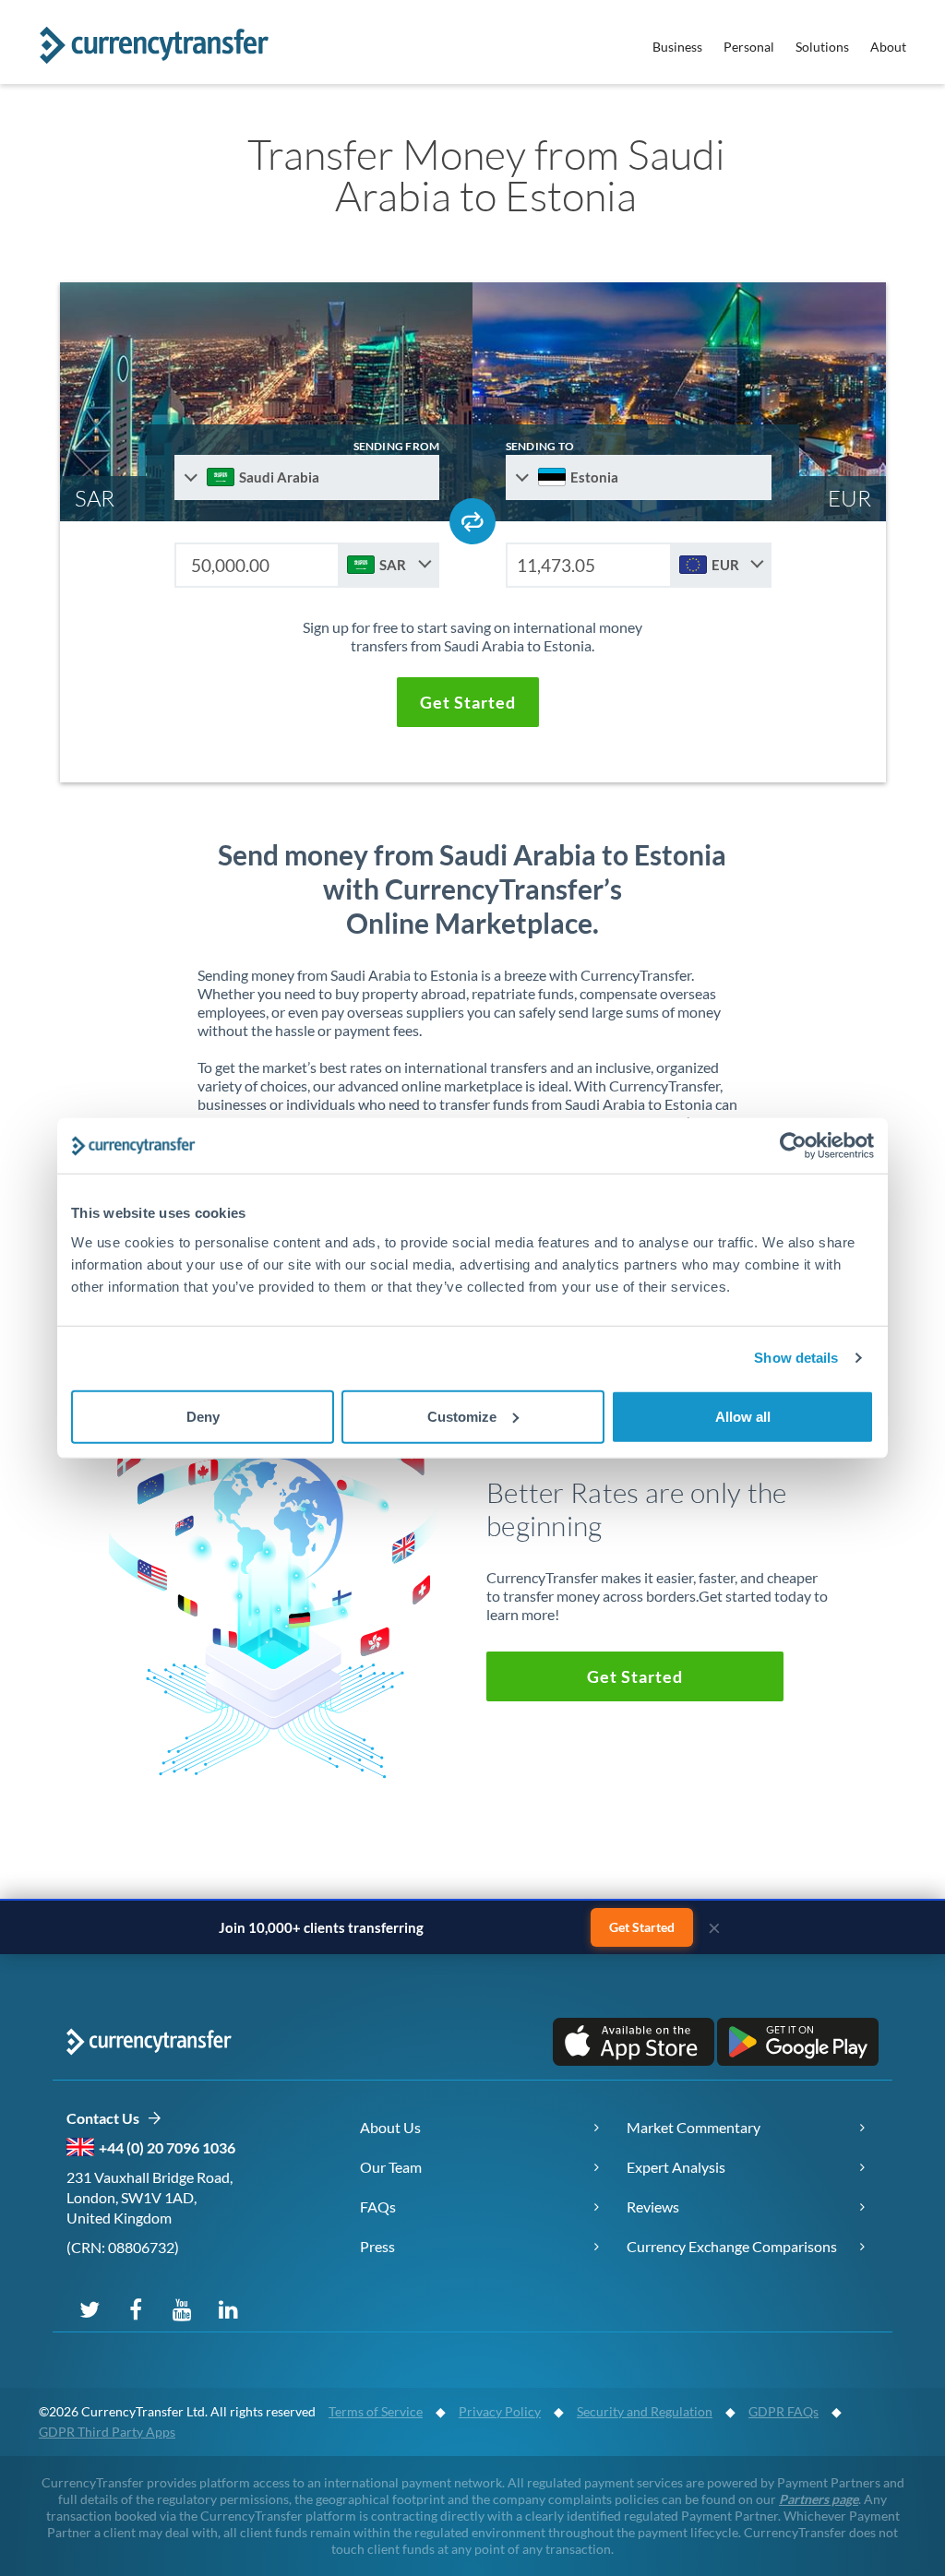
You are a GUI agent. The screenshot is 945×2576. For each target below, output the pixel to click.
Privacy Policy (500, 2411)
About (888, 47)
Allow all (743, 1416)
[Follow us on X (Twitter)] (90, 2308)
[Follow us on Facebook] (136, 2308)
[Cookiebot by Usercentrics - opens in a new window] (793, 1146)
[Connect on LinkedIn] (228, 2308)
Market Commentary (694, 2127)
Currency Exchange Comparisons (732, 2246)
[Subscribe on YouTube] (182, 2308)
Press (377, 2246)
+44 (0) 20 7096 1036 (167, 2147)
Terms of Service (376, 2411)
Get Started (642, 1927)
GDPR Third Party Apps (107, 2432)
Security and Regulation (645, 2411)
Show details (796, 1358)
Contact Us (107, 2118)
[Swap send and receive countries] (472, 521)
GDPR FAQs (784, 2411)
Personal (749, 47)
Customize (462, 1416)
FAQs (378, 2206)
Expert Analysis (676, 2167)
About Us (390, 2127)
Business (677, 47)
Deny (203, 1416)
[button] (468, 702)
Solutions (822, 47)
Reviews (653, 2206)
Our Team (391, 2167)
